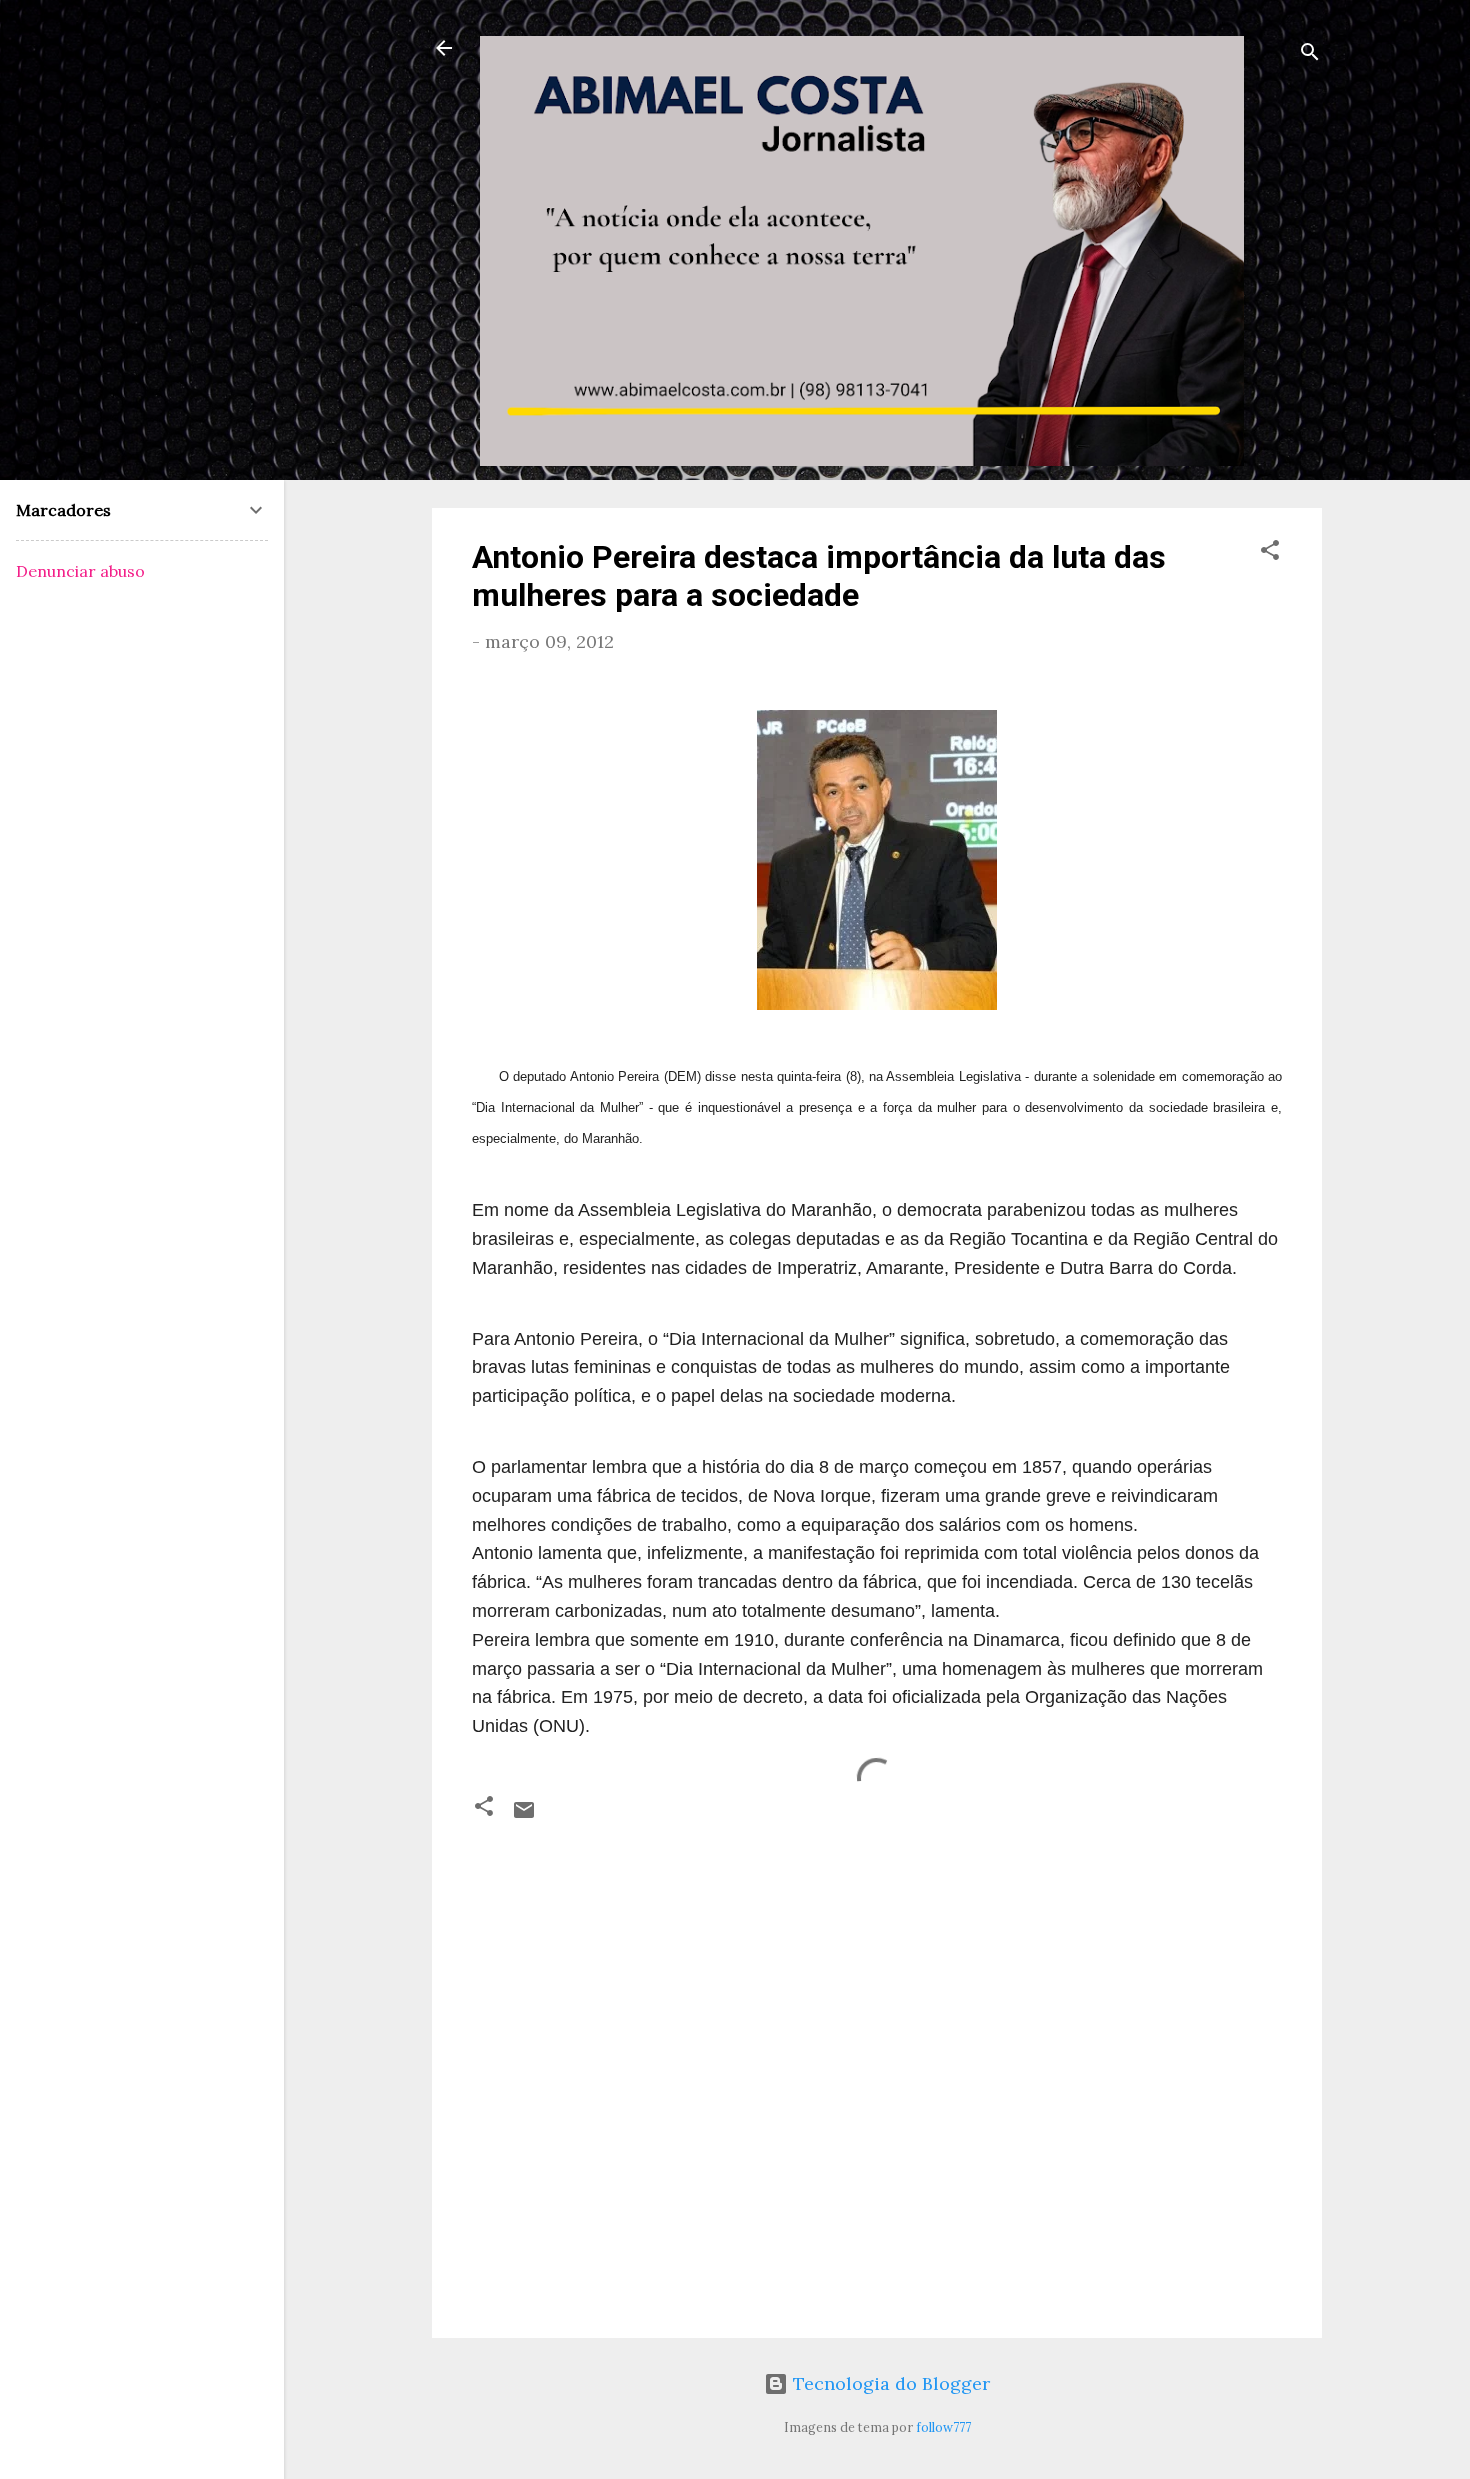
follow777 (943, 2427)
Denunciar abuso (80, 571)
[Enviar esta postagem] (524, 1815)
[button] (1270, 553)
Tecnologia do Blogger (889, 2383)
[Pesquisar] (1310, 54)
